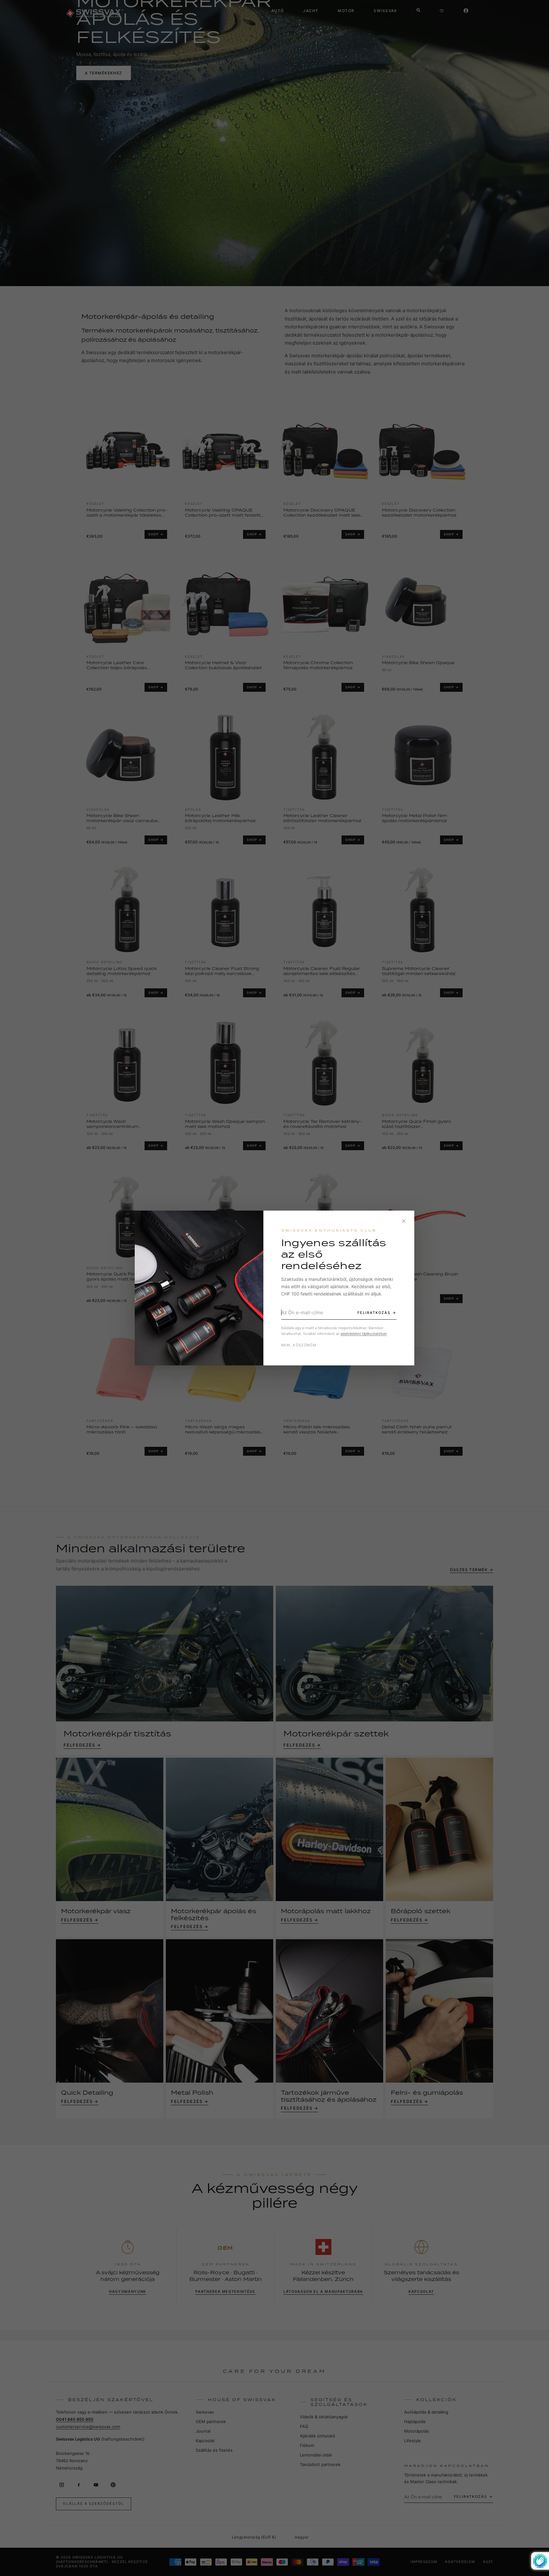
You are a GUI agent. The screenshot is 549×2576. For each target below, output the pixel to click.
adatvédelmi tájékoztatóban (364, 1334)
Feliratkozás (374, 1313)
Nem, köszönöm (299, 1345)
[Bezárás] (404, 1221)
